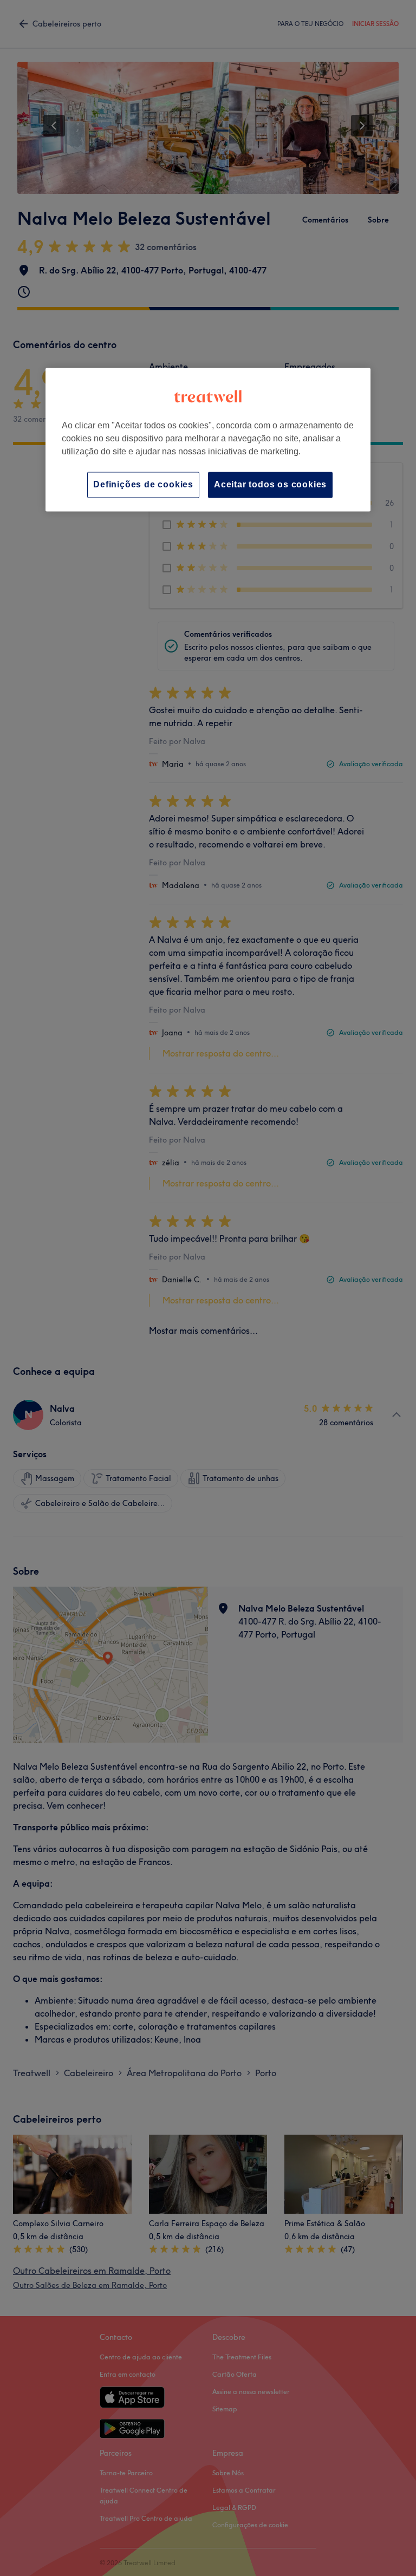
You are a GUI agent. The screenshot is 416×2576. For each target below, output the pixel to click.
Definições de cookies (143, 484)
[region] (208, 439)
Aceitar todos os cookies (270, 484)
